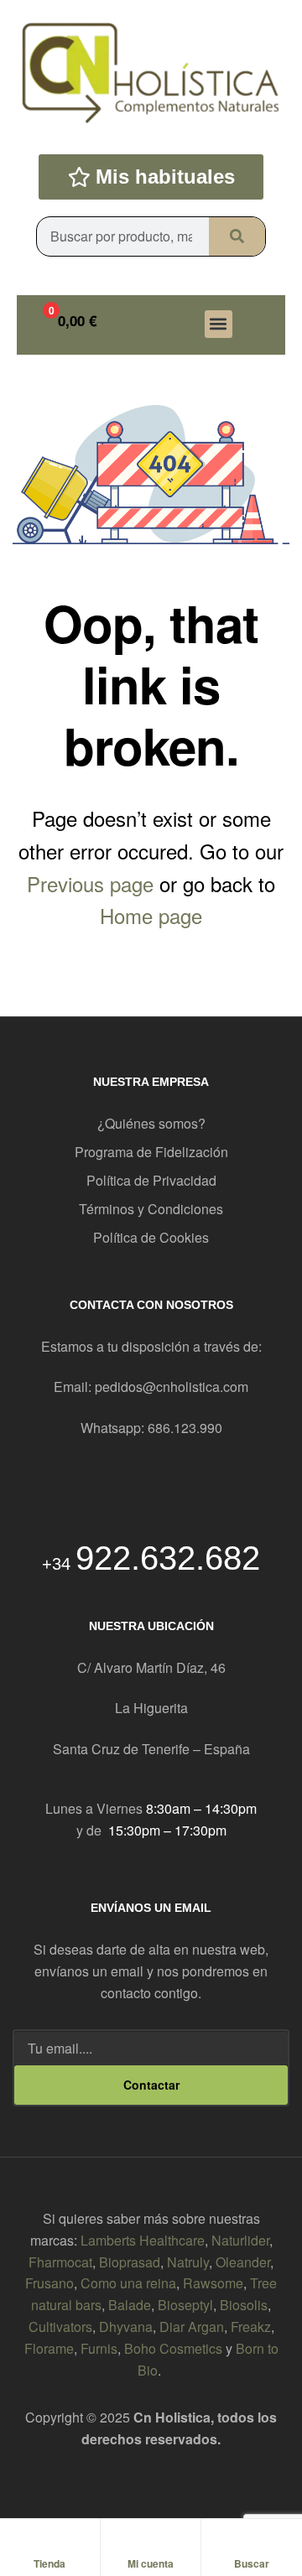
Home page (151, 915)
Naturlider (240, 2240)
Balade (130, 2305)
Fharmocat (60, 2262)
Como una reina (128, 2283)
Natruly (188, 2262)
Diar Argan (192, 2327)
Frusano (49, 2283)
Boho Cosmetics (173, 2348)
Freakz (251, 2327)
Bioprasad (130, 2262)
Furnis (99, 2348)
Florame (49, 2348)
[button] (219, 324)
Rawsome (213, 2283)
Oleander (243, 2262)
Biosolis (244, 2305)
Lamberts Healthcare (143, 2240)
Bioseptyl (185, 2305)
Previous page (90, 883)
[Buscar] (237, 236)
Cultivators (60, 2327)
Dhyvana (126, 2327)
